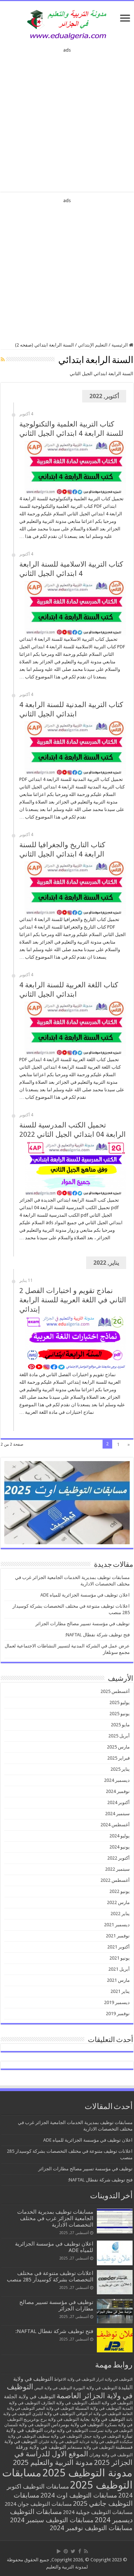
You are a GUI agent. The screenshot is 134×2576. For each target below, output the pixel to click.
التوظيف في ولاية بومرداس (77, 2425)
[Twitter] (73, 2551)
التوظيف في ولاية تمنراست (111, 2431)
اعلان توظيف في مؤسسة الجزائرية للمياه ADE (85, 1595)
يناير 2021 (120, 1991)
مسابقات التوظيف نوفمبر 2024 (91, 2528)
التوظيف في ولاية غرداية (99, 2442)
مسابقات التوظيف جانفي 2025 (73, 2499)
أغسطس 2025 (115, 1691)
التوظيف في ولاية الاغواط (75, 2379)
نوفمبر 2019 (118, 2014)
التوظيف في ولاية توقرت (66, 2430)
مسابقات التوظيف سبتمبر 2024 (52, 2520)
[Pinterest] (66, 2551)
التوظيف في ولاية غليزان (58, 2442)
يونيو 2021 (120, 1958)
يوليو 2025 (120, 1702)
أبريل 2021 (119, 1969)
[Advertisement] (67, 117)
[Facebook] (80, 2551)
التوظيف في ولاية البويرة (95, 2388)
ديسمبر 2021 (117, 1925)
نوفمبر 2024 (118, 1791)
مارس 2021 (118, 1980)
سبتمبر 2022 (117, 1869)
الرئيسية (120, 345)
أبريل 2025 (119, 1736)
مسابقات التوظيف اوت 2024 (79, 2495)
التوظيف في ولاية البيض (53, 2388)
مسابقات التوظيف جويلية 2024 (98, 2512)
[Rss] (86, 2551)
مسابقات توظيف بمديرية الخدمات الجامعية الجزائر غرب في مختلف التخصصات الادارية (55, 2218)
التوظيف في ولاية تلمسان (27, 2425)
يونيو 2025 (120, 1714)
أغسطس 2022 (115, 1880)
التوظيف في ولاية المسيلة (98, 2408)
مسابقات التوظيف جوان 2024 (38, 2504)
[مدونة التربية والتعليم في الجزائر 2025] (67, 24)
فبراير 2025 (118, 1758)
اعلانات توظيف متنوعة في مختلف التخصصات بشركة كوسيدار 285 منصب (50, 2276)
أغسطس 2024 (115, 1825)
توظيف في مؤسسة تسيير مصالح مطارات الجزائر (83, 1624)
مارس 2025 (118, 1747)
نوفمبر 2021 (118, 1936)
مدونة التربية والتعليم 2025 (53, 2462)
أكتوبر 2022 (118, 1858)
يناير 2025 (120, 1769)
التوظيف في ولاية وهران (111, 2455)
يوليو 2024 (120, 1836)
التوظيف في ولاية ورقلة (41, 2447)
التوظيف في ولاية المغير (55, 2408)
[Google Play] (59, 2551)
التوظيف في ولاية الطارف (64, 2403)
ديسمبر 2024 (117, 1780)
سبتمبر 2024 (117, 1814)
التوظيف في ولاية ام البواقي (99, 2414)
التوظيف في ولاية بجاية (103, 2419)
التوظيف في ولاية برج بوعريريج (51, 2419)
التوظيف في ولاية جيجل (102, 2436)
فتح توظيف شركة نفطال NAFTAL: (97, 1635)
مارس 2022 (118, 1902)
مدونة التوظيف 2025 (88, 2473)
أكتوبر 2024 (118, 1802)
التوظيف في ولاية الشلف (110, 2403)
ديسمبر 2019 (117, 2002)
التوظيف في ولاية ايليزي (54, 2414)
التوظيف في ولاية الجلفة (30, 2396)
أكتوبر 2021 (118, 1947)
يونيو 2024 (120, 1847)
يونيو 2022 (120, 1891)
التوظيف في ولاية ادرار (114, 2379)
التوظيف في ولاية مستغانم (91, 2447)
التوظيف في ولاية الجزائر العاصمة (70, 2391)
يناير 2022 (120, 1914)
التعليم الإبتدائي (93, 345)
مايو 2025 (120, 1725)
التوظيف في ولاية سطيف (59, 2436)
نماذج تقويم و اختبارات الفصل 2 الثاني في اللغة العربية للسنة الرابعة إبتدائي (73, 1300)
